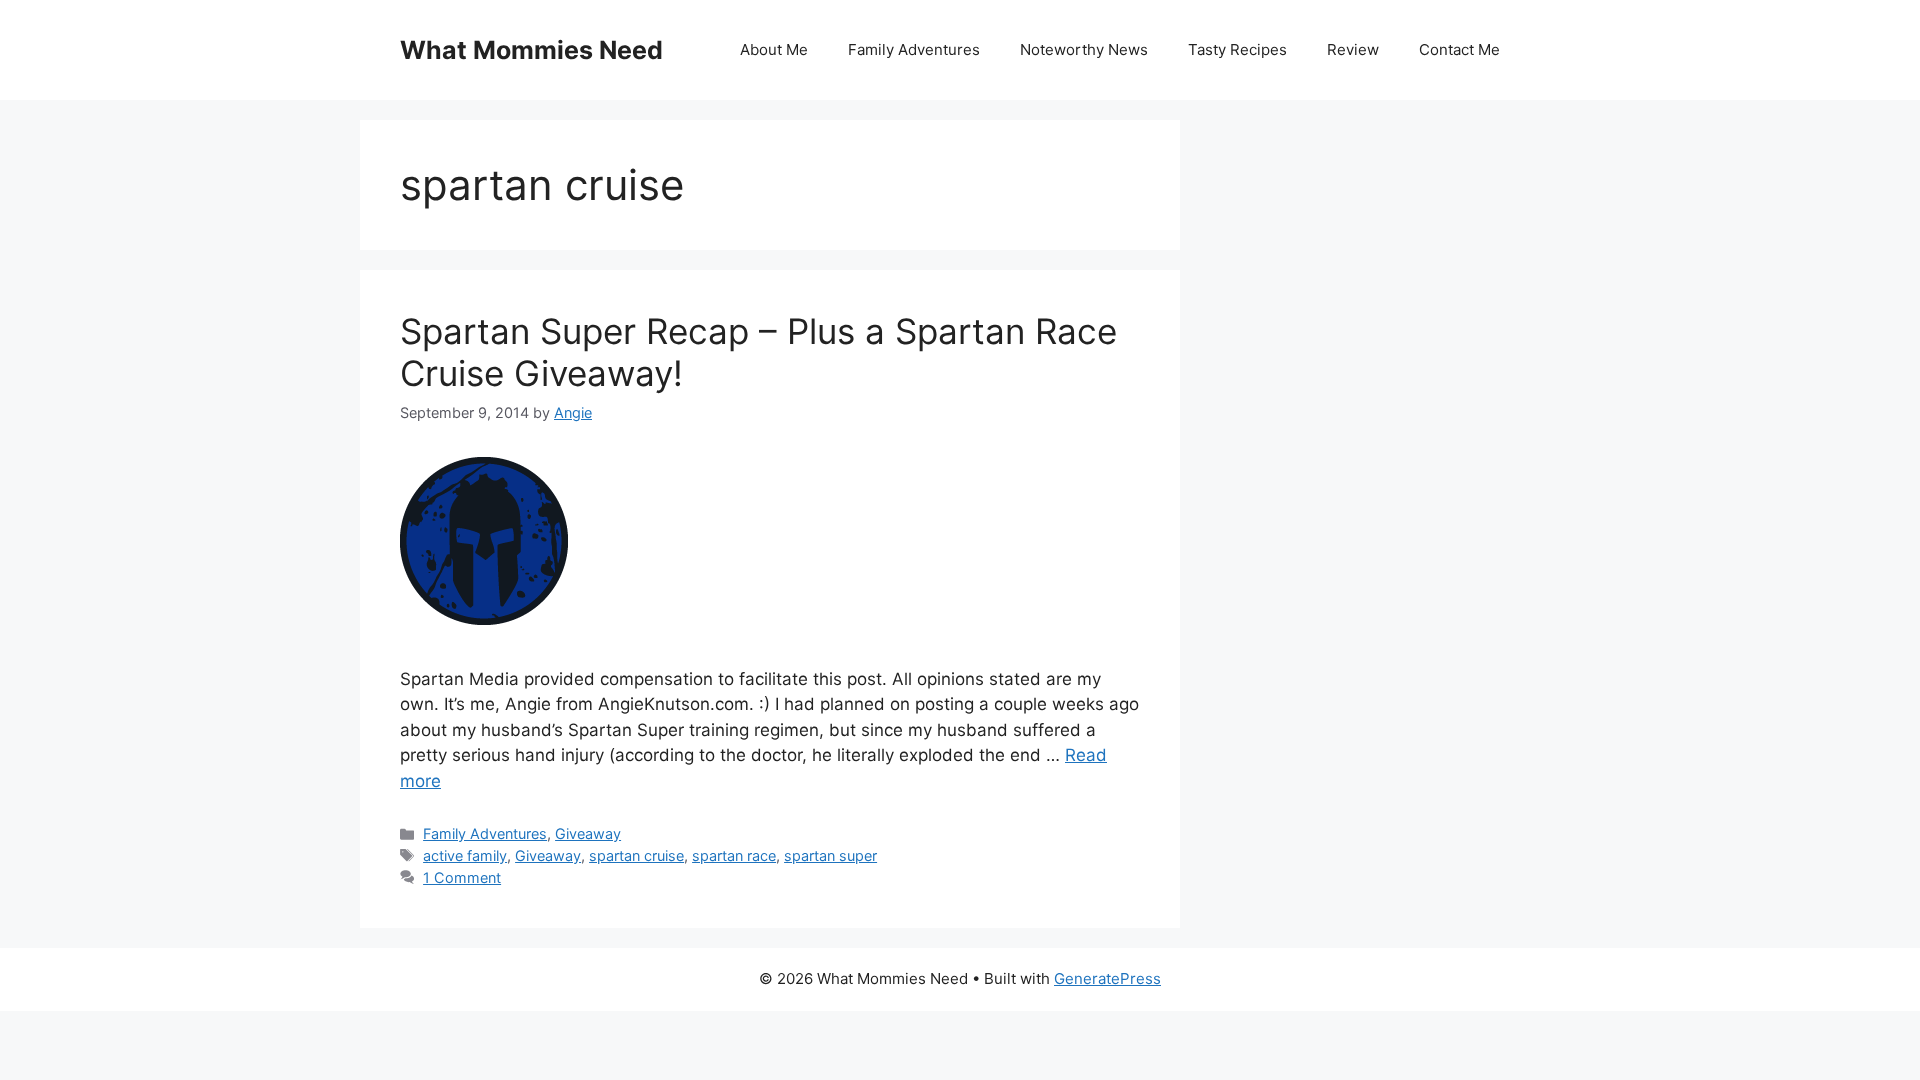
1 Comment (462, 877)
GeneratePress (1107, 978)
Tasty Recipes (1237, 49)
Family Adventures (914, 49)
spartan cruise (636, 855)
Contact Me (1459, 49)
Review (1353, 49)
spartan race (734, 855)
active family (465, 855)
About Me (774, 49)
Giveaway (588, 833)
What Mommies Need (531, 50)
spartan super (830, 855)
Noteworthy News (1084, 49)
